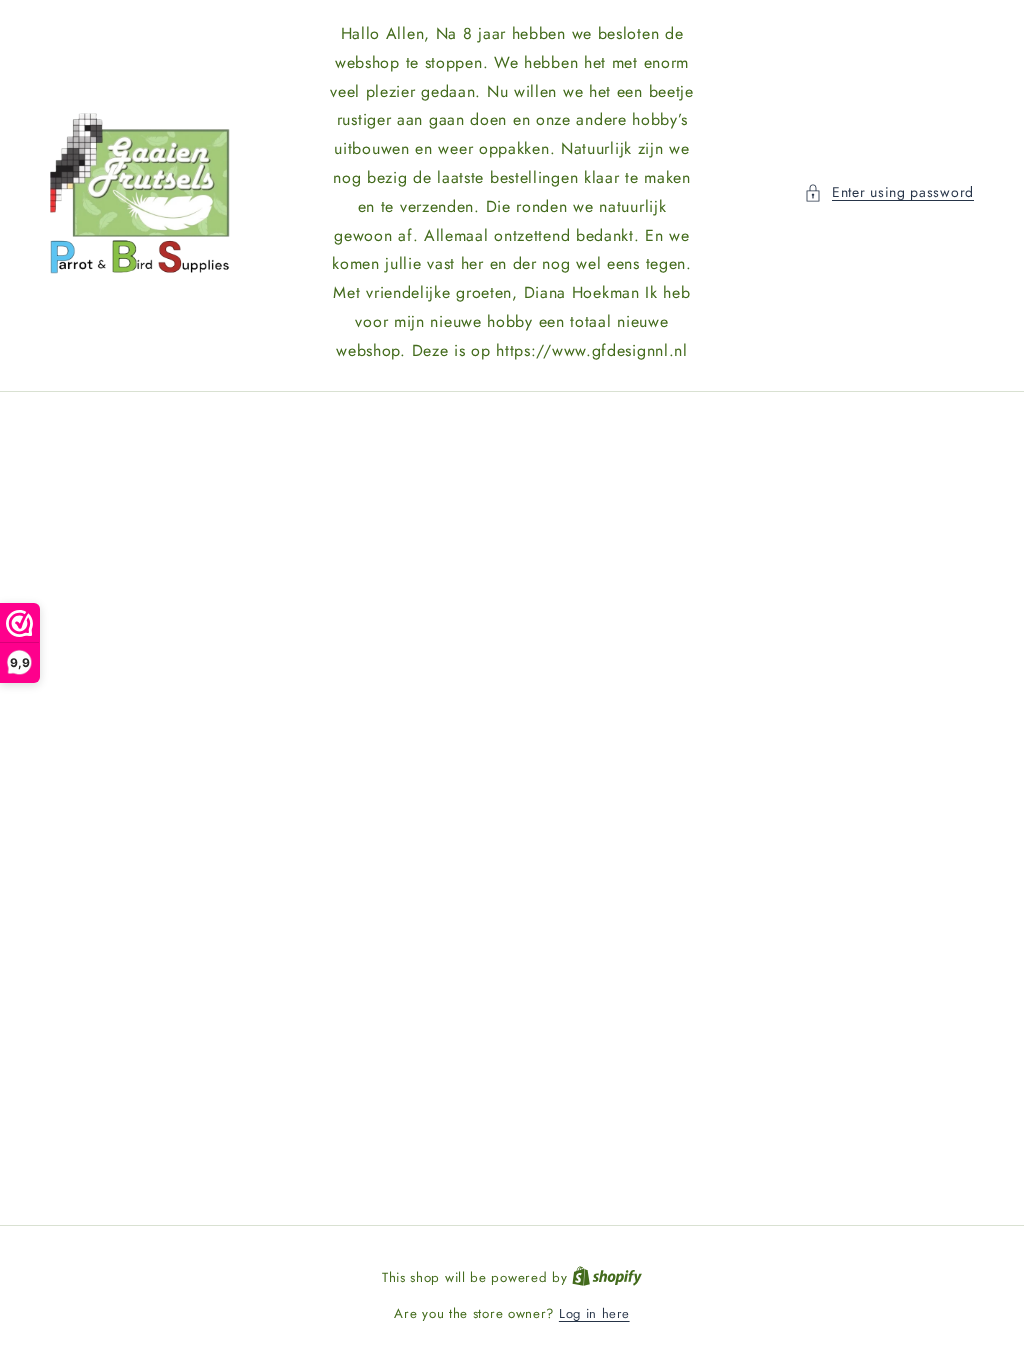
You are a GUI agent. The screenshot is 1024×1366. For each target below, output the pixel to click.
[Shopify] (607, 1277)
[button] (889, 192)
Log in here (594, 1313)
